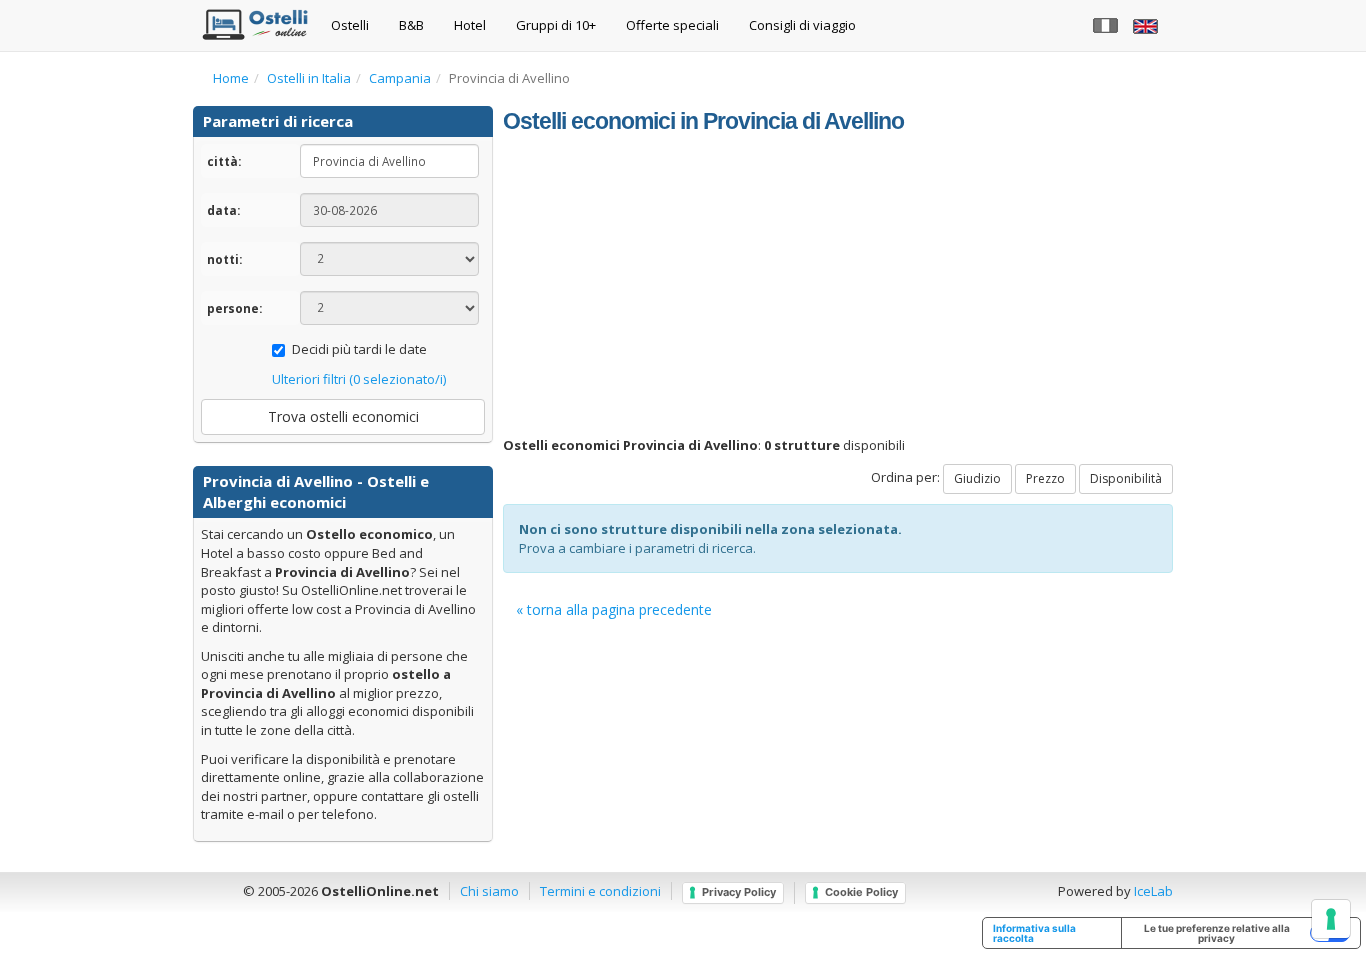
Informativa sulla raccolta (1034, 933)
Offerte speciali (672, 25)
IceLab (1153, 891)
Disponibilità (1126, 478)
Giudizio (977, 478)
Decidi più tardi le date (359, 349)
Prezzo (1045, 478)
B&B (411, 25)
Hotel (470, 25)
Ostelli (350, 25)
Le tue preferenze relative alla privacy (1217, 933)
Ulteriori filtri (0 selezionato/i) (359, 379)
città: (224, 161)
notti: (224, 259)
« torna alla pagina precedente (614, 609)
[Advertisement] (838, 286)
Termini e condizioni (600, 891)
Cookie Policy (861, 892)
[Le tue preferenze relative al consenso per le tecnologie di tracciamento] (1331, 919)
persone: (234, 308)
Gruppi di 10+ (556, 25)
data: (223, 210)
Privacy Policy (739, 892)
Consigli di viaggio (802, 25)
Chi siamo (489, 891)
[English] (1148, 25)
